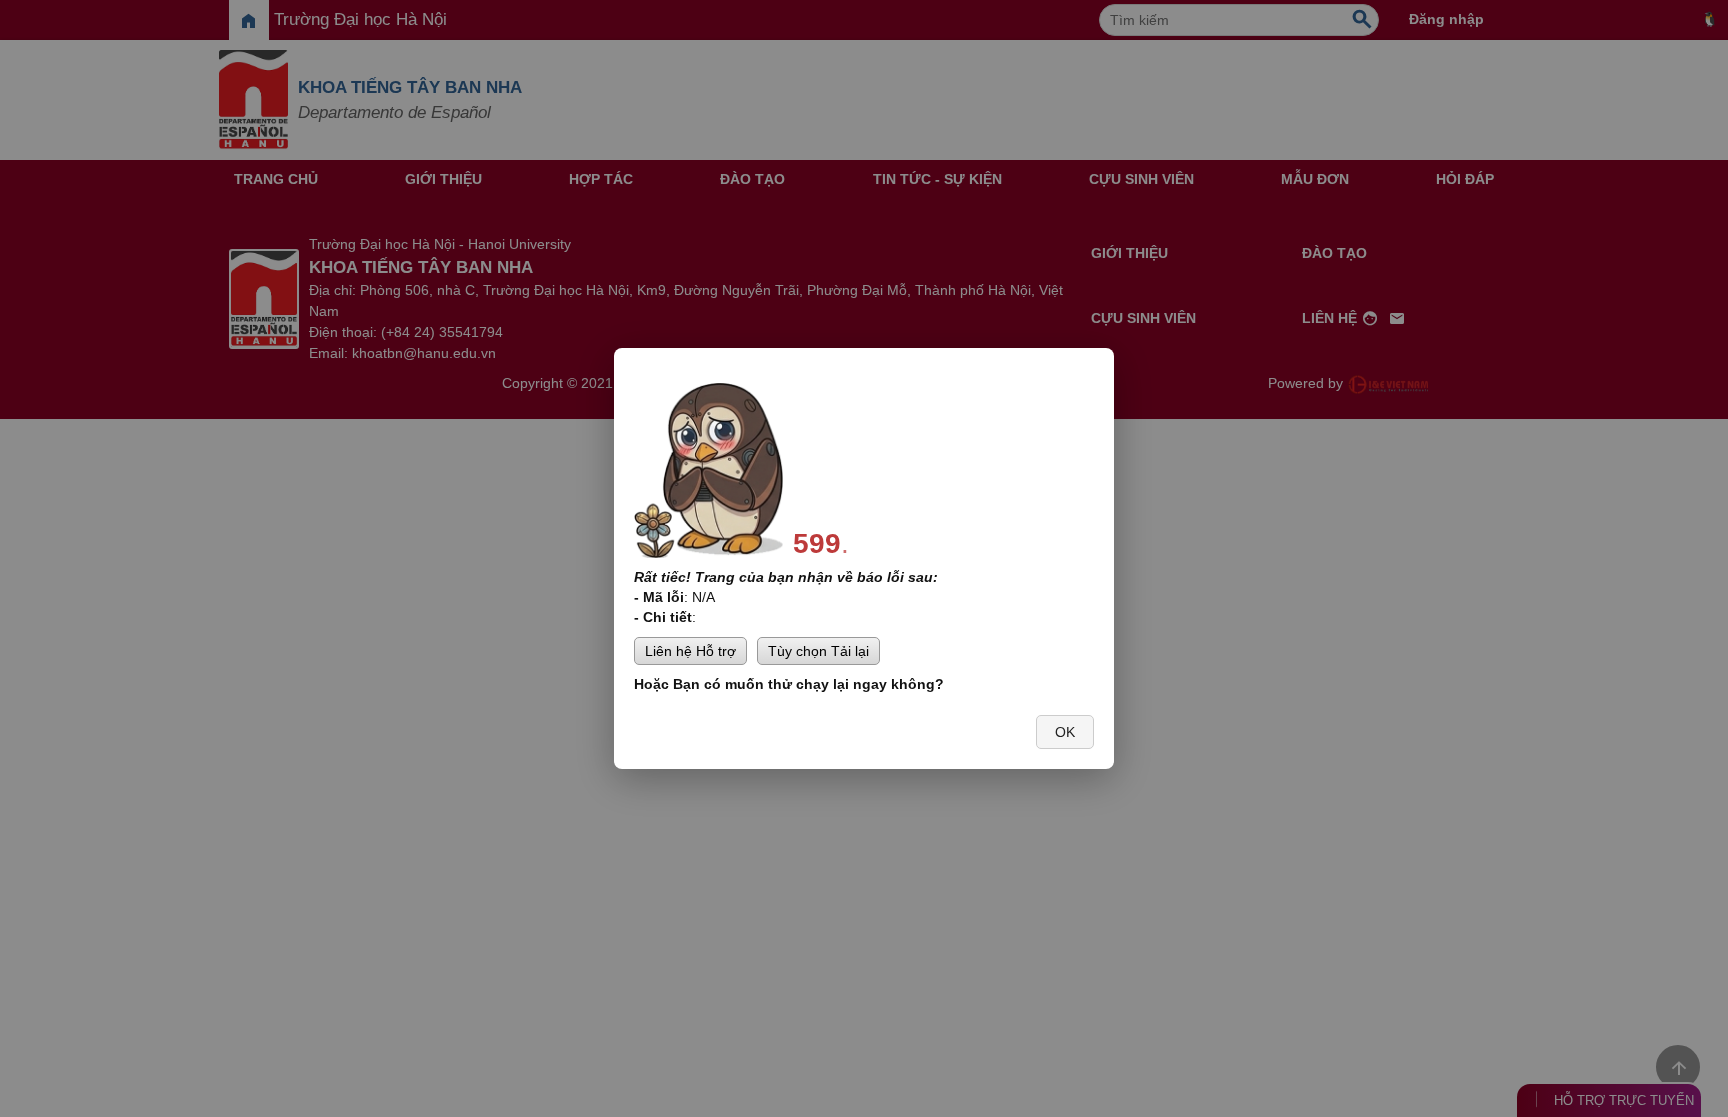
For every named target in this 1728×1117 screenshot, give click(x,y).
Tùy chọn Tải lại (818, 651)
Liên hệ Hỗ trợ (690, 651)
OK (1065, 732)
